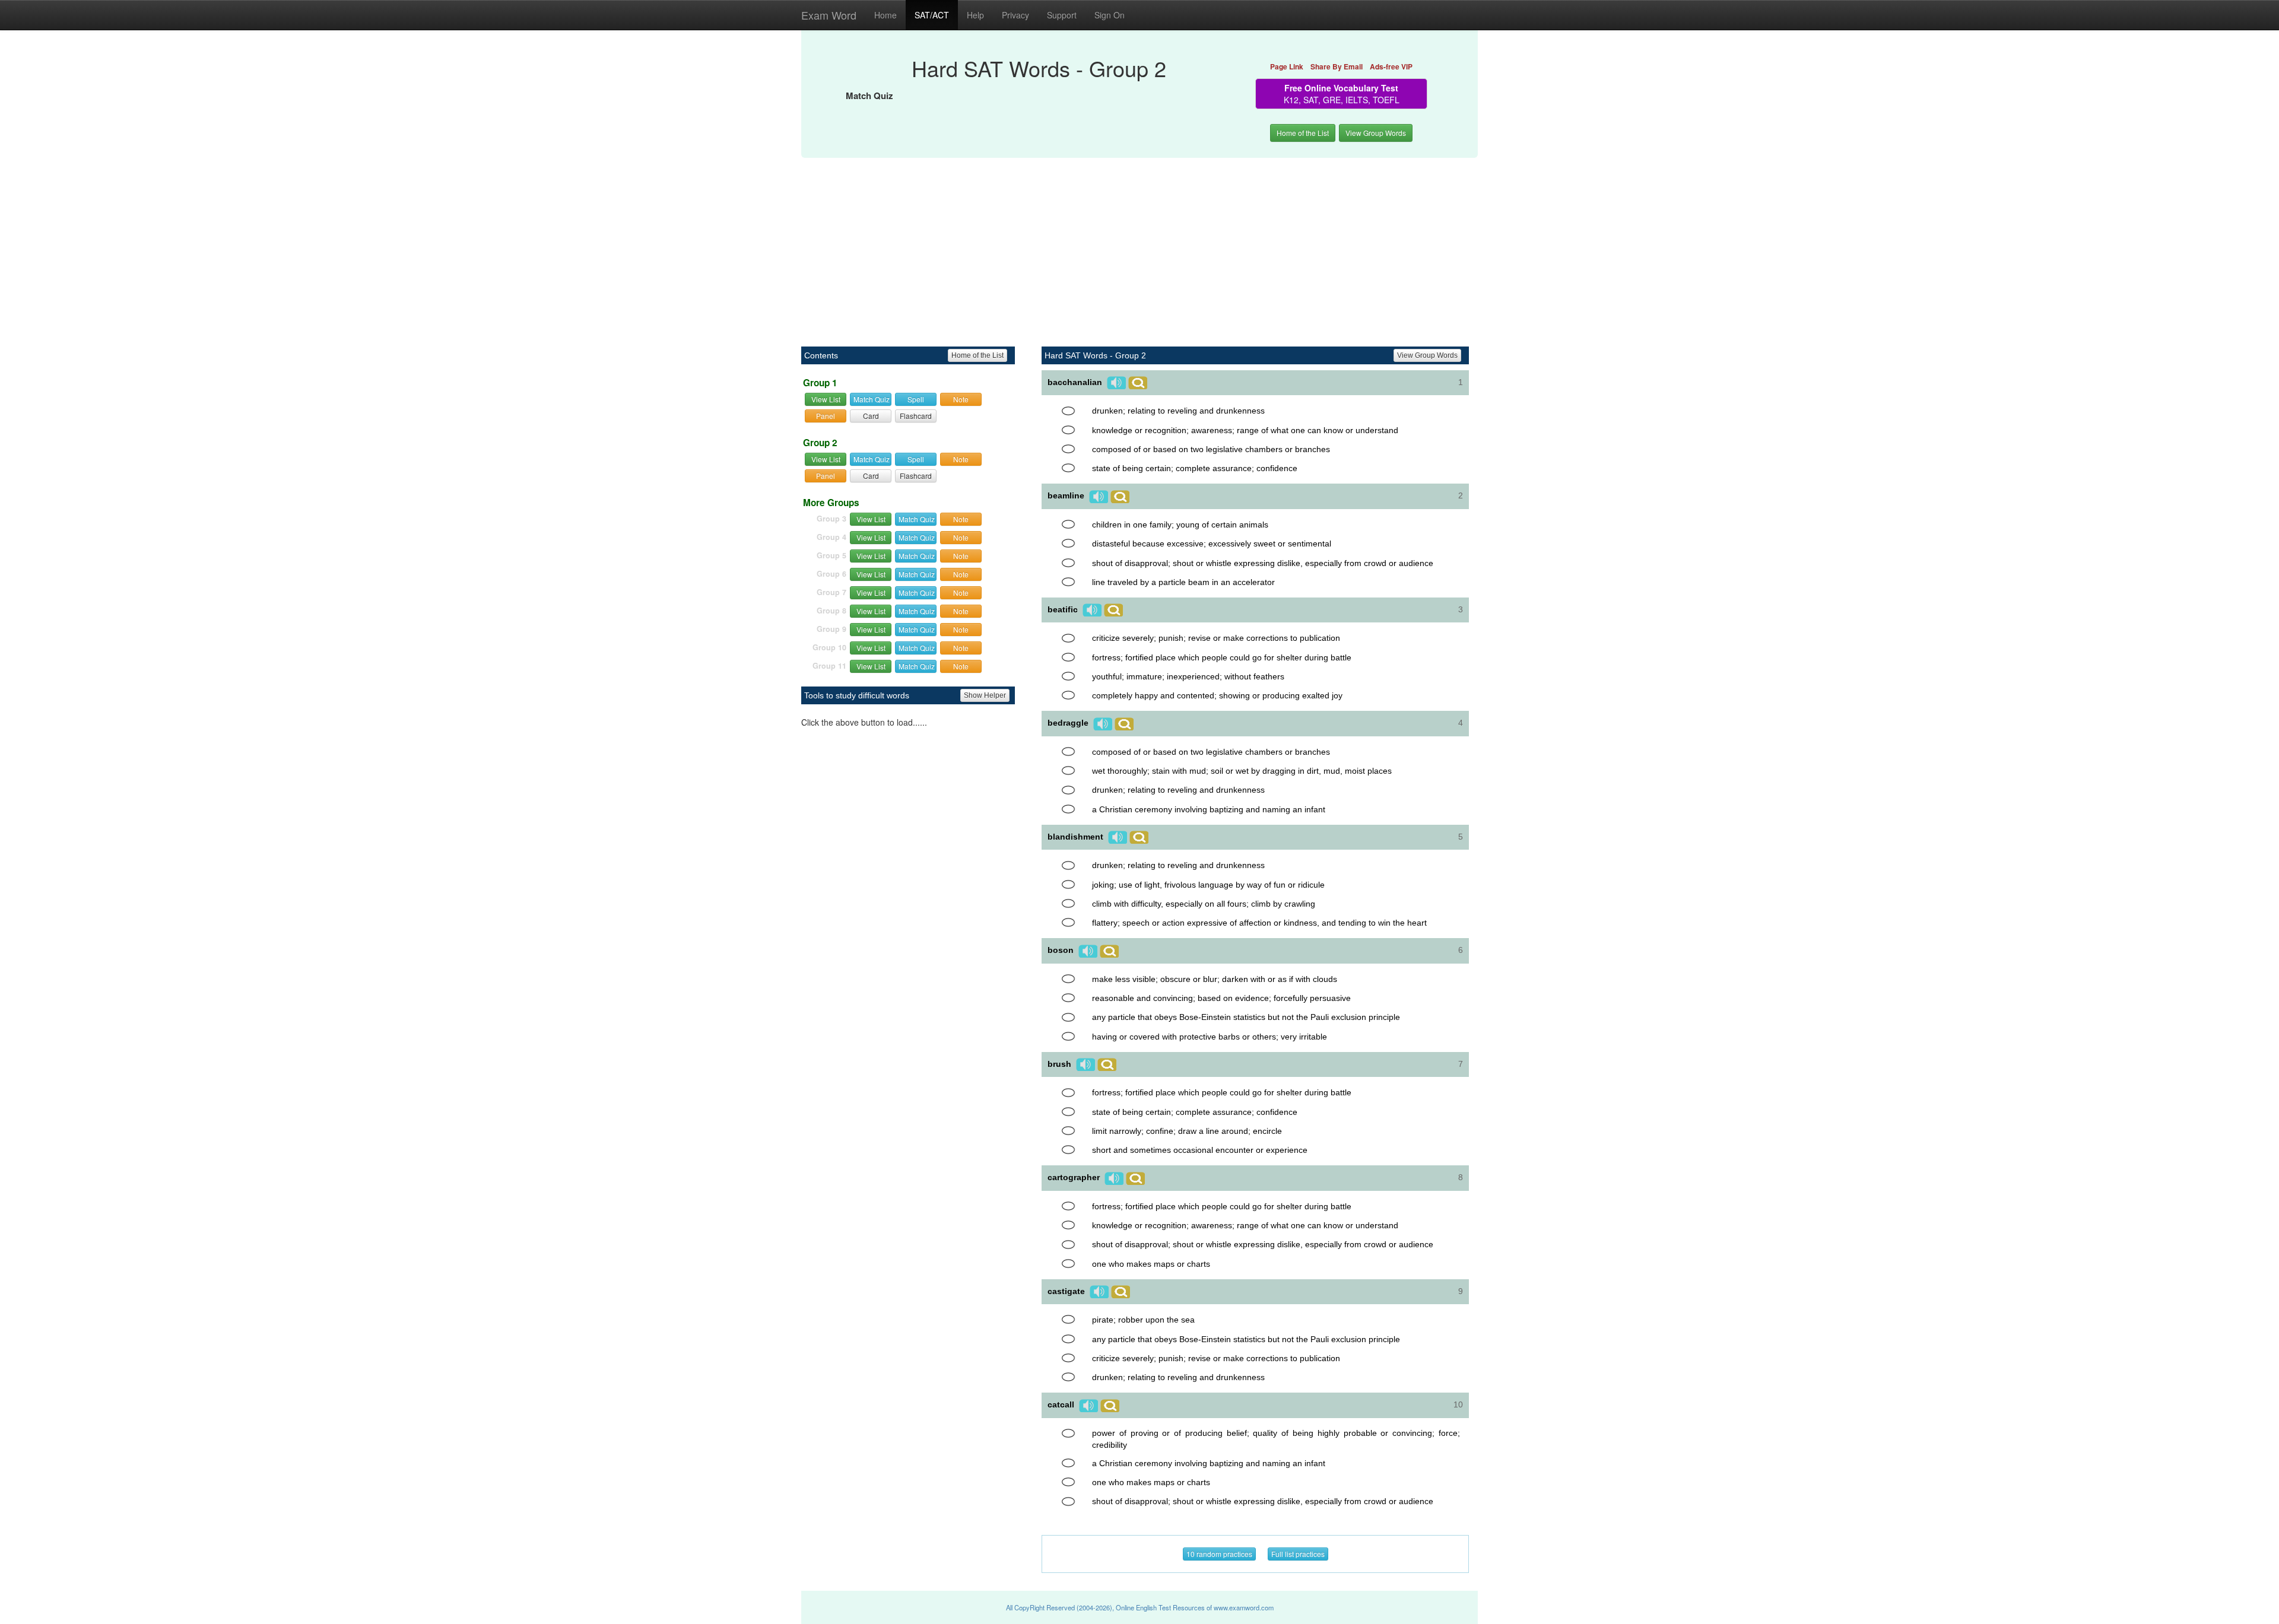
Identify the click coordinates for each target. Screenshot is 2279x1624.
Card (871, 416)
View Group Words (1376, 133)
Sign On (1110, 15)
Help (975, 15)
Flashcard (916, 416)
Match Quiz (872, 399)
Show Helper (985, 695)
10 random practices (1219, 1554)
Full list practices (1298, 1554)
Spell (916, 399)
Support (1062, 15)
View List (826, 399)
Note (961, 399)
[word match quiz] (1068, 411)
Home (885, 15)
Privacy (1015, 15)
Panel (826, 416)
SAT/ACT (932, 15)
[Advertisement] (1139, 246)
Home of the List (1303, 133)
